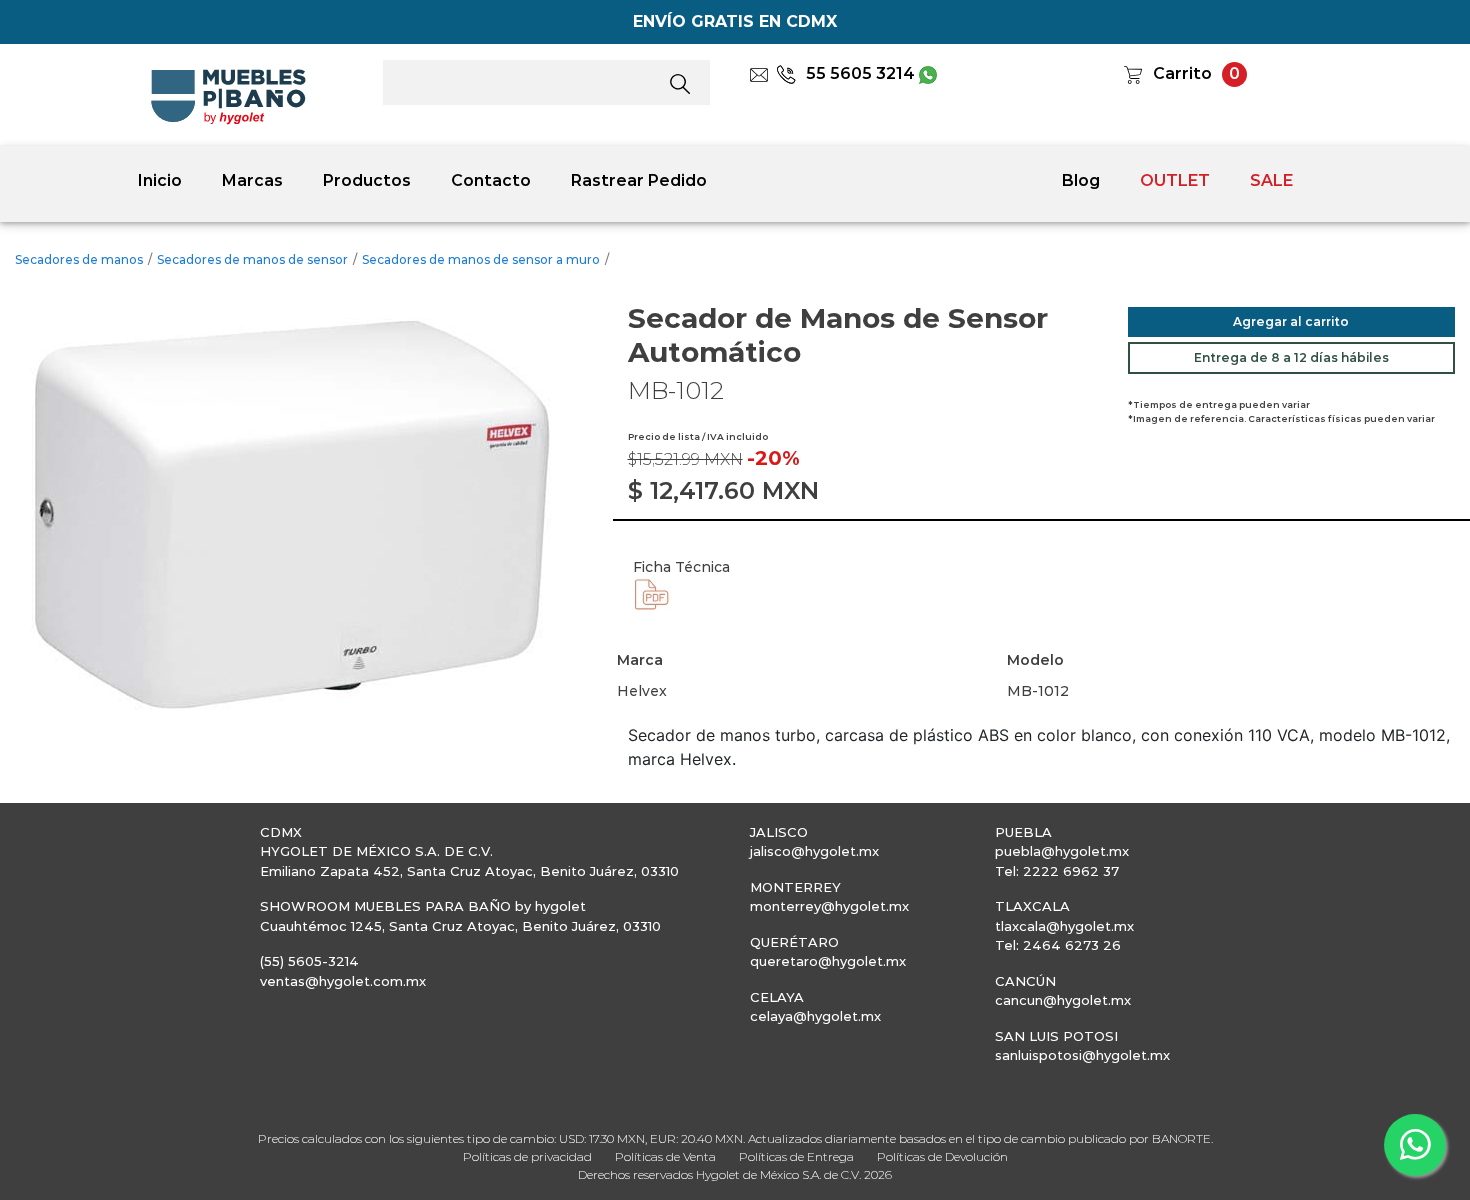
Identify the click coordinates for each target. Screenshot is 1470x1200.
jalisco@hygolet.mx (814, 851)
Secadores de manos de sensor (252, 259)
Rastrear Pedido (639, 180)
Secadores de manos (79, 259)
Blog (1081, 180)
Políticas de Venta (665, 1156)
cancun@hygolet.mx (1063, 1000)
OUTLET (1175, 180)
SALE (1271, 180)
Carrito (1182, 73)
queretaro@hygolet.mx (828, 961)
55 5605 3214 (860, 73)
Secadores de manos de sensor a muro (481, 259)
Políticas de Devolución (942, 1156)
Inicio (160, 180)
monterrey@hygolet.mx (829, 906)
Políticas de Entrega (796, 1156)
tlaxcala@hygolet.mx (1064, 926)
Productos (367, 180)
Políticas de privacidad (527, 1156)
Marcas (252, 180)
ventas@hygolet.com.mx (343, 981)
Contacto (491, 180)
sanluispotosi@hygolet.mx (1082, 1055)
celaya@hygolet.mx (815, 1016)
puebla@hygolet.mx (1062, 851)
